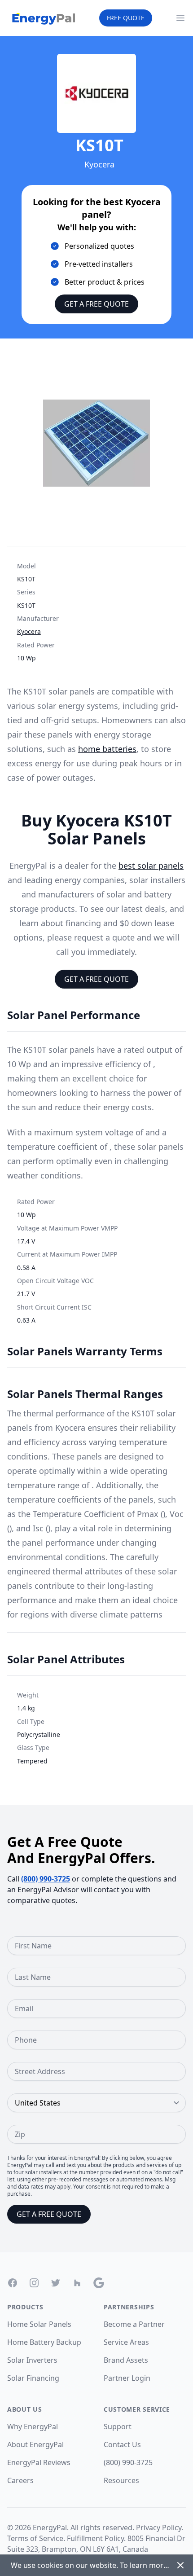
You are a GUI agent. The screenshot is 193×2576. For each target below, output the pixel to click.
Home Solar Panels (39, 2324)
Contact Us (122, 2444)
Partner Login (127, 2378)
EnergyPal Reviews (39, 2462)
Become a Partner (134, 2324)
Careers (20, 2480)
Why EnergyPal (33, 2427)
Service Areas (126, 2342)
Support (118, 2427)
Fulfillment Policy (95, 2538)
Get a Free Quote (96, 304)
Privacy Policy (159, 2528)
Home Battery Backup (44, 2342)
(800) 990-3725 (46, 1879)
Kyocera (29, 631)
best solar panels (151, 866)
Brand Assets (126, 2360)
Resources (121, 2480)
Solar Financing (33, 2378)
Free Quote (126, 18)
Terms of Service (35, 2538)
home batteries (107, 749)
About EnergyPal (35, 2444)
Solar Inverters (32, 2360)
